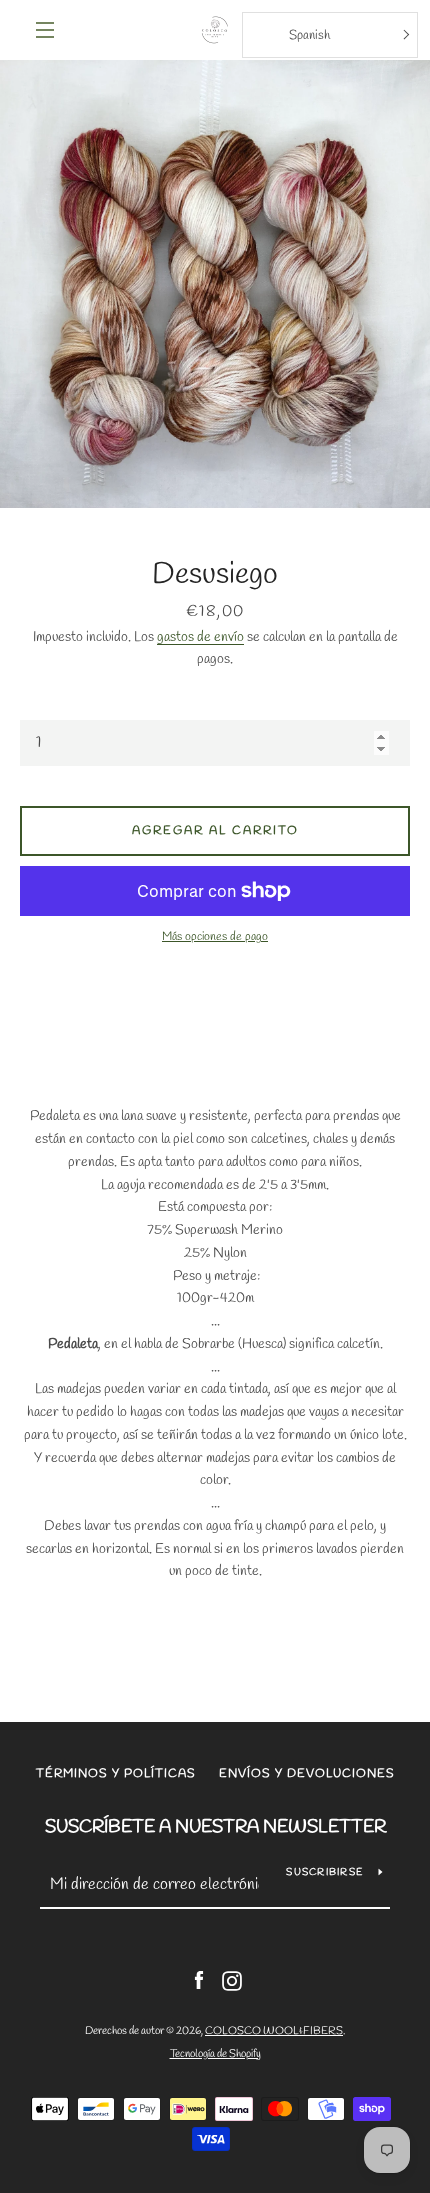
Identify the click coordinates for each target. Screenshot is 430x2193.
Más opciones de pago (215, 937)
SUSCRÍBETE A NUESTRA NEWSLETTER (215, 1827)
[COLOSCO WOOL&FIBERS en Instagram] (232, 1979)
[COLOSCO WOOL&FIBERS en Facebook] (199, 1979)
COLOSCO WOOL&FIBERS (274, 2031)
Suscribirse (324, 1872)
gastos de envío (200, 637)
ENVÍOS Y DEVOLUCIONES (307, 1774)
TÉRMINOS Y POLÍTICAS (116, 1774)
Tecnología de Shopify (215, 2054)
